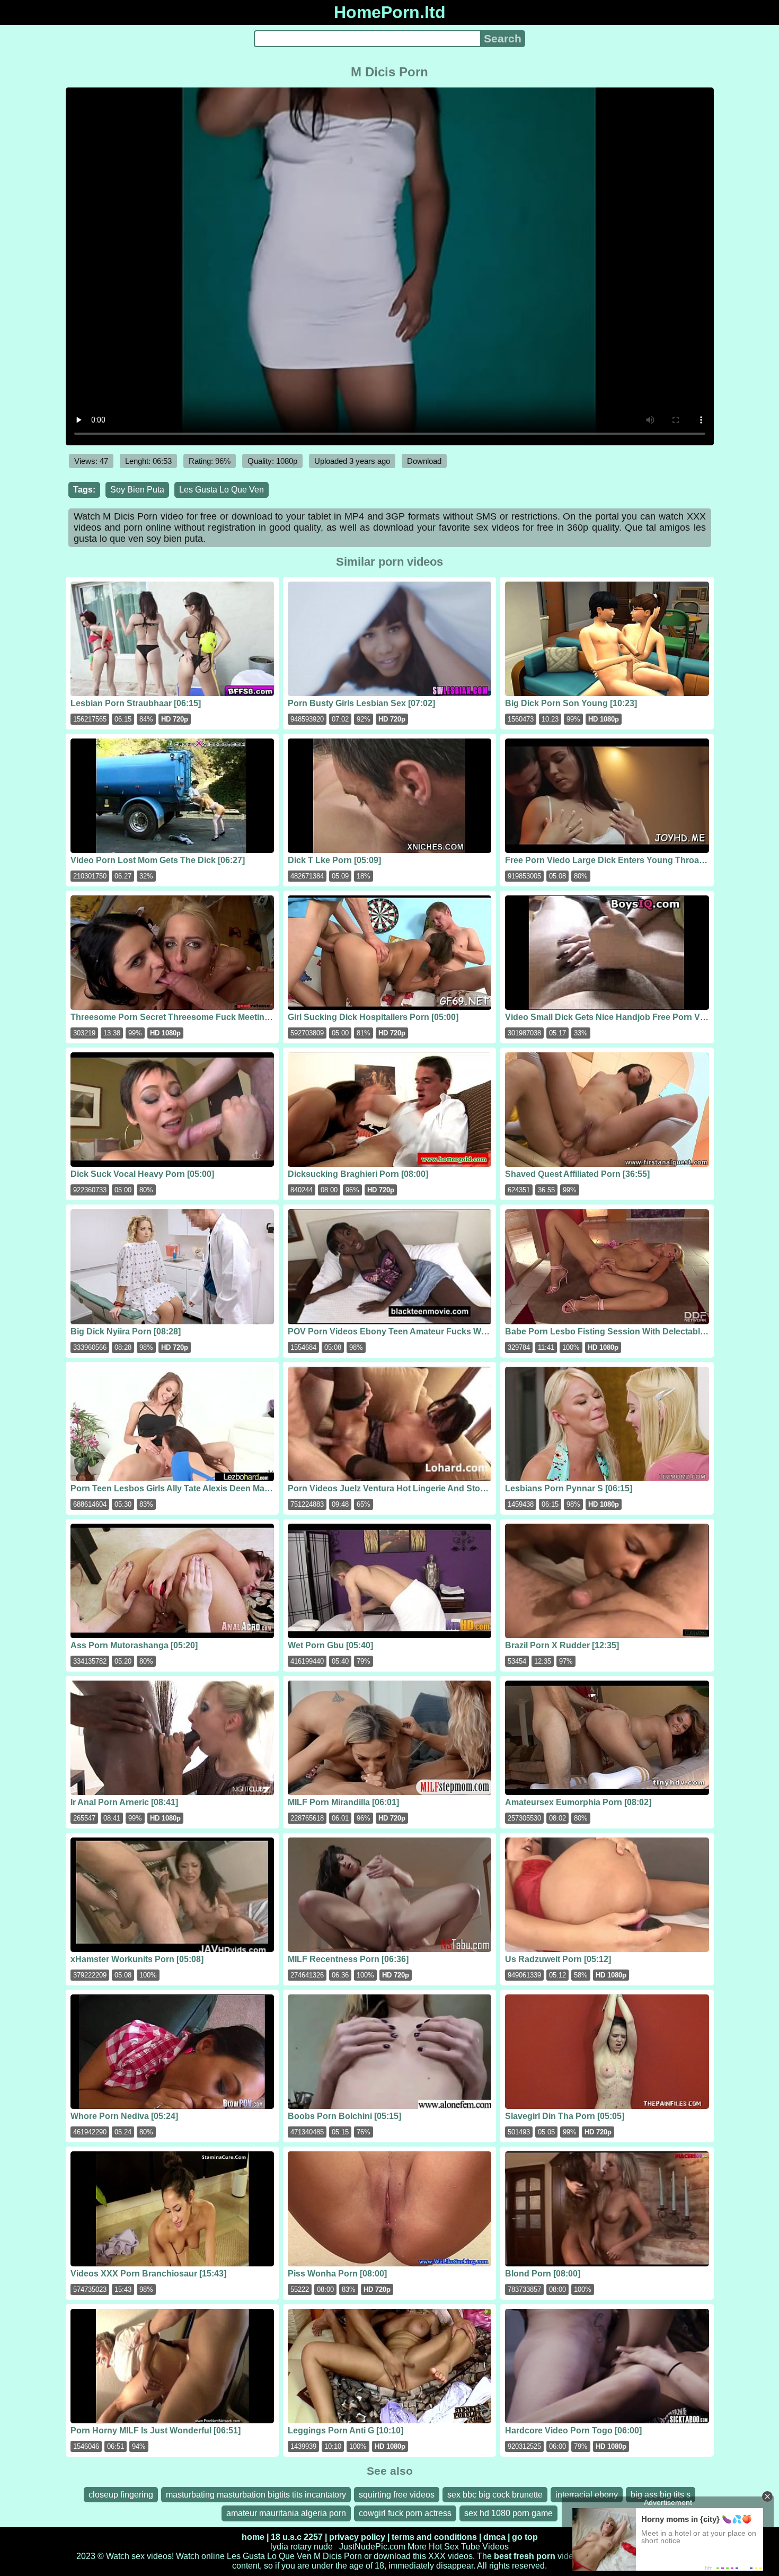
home (253, 2537)
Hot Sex (444, 2547)
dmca (494, 2537)
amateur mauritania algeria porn (286, 2513)
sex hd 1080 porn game (508, 2513)
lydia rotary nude (302, 2547)
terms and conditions (434, 2537)
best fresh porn (525, 2556)
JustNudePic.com (372, 2547)
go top (525, 2537)
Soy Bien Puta (137, 490)
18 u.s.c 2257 (297, 2537)
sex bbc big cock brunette (495, 2495)
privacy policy (357, 2537)
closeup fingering (121, 2495)
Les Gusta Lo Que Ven (222, 490)
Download (424, 461)
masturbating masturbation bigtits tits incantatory (256, 2495)
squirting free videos (397, 2495)
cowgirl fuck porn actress (405, 2513)
